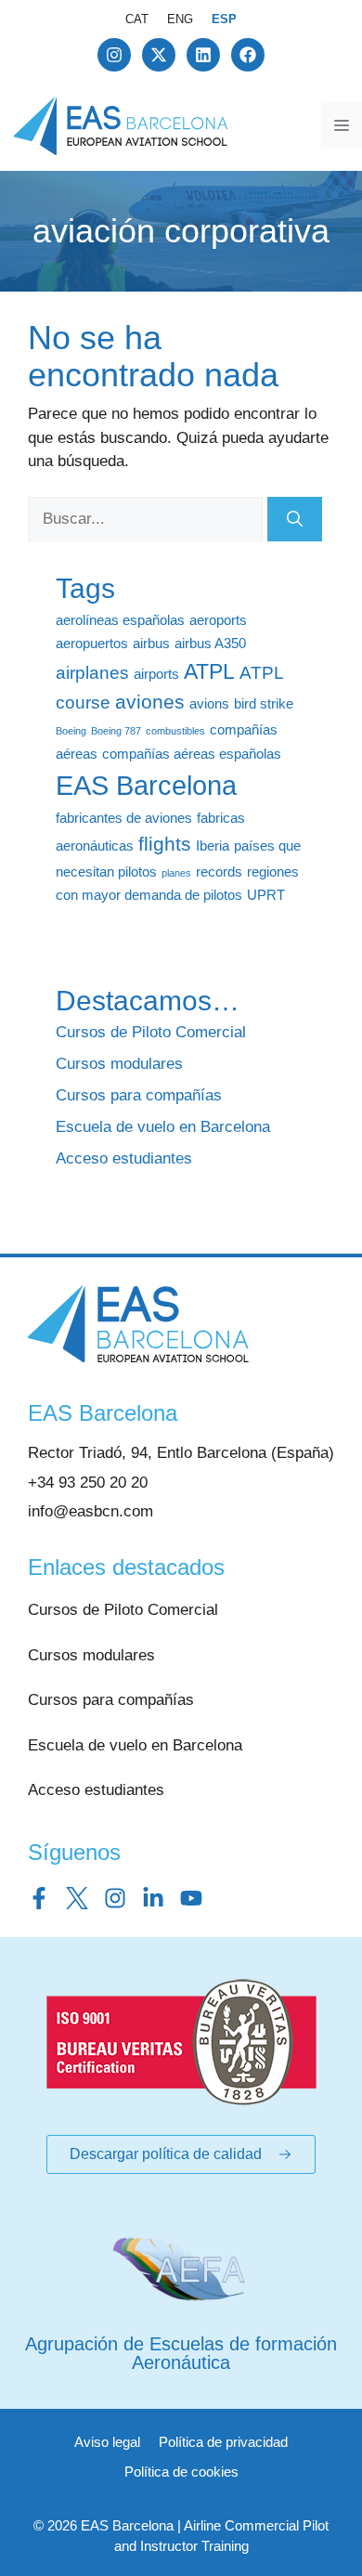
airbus (151, 643)
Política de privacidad (223, 2442)
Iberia (213, 846)
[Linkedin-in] (153, 1898)
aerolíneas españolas (120, 620)
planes (176, 873)
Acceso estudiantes (124, 1158)
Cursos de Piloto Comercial (151, 1032)
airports (156, 674)
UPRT (266, 895)
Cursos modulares (119, 1064)
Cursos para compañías (139, 1095)
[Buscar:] (148, 519)
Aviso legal (107, 2442)
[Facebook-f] (39, 1898)
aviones (150, 702)
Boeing (71, 731)
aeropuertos (92, 643)
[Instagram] (114, 55)
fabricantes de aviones (124, 818)
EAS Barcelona (146, 785)
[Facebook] (248, 55)
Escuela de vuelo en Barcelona (163, 1127)
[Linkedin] (203, 55)
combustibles (175, 731)
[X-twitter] (159, 55)
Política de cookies (181, 2472)
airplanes (92, 673)
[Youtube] (191, 1898)
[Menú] (342, 126)
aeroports (218, 620)
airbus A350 (210, 643)
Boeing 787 (116, 731)
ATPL (209, 671)
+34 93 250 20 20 (88, 1483)
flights (165, 844)
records (219, 872)
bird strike (264, 703)
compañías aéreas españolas (192, 754)
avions (209, 703)
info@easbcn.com (90, 1511)
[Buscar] (295, 519)
